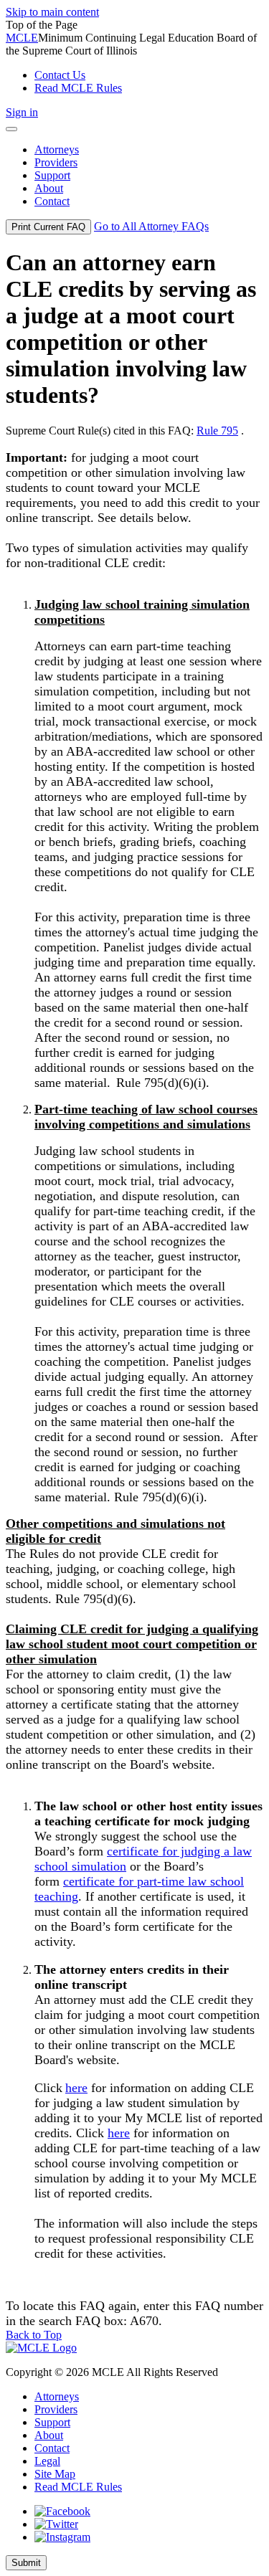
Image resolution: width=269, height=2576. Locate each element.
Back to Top (34, 2335)
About (49, 2435)
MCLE (22, 38)
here (76, 2088)
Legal (47, 2461)
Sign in (22, 112)
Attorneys (57, 2396)
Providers (56, 2409)
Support (52, 2422)
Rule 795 (217, 431)
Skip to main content (52, 12)
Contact (52, 2448)
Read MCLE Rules (78, 2487)
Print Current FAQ (48, 227)
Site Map (55, 2474)
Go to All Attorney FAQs (151, 226)
